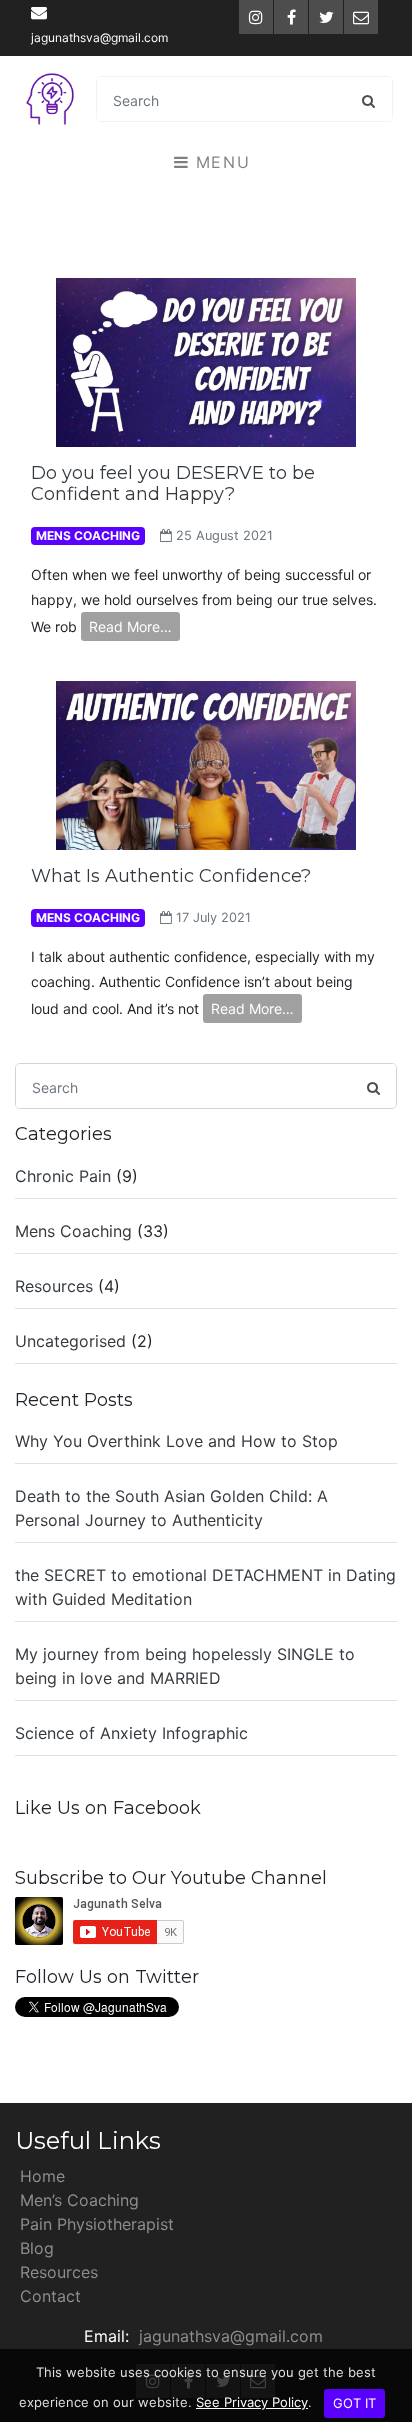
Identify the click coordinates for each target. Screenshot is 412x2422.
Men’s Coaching (79, 2200)
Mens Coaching (73, 1231)
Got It (354, 2403)
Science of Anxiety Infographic (131, 1733)
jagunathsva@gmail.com (99, 37)
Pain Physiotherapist (97, 2224)
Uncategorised (70, 1341)
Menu (219, 162)
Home (42, 2176)
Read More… (130, 626)
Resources (54, 1286)
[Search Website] (369, 100)
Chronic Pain (63, 1176)
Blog (37, 2248)
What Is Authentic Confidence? (171, 876)
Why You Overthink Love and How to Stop (176, 1441)
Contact (50, 2296)
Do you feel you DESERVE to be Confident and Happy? (173, 484)
